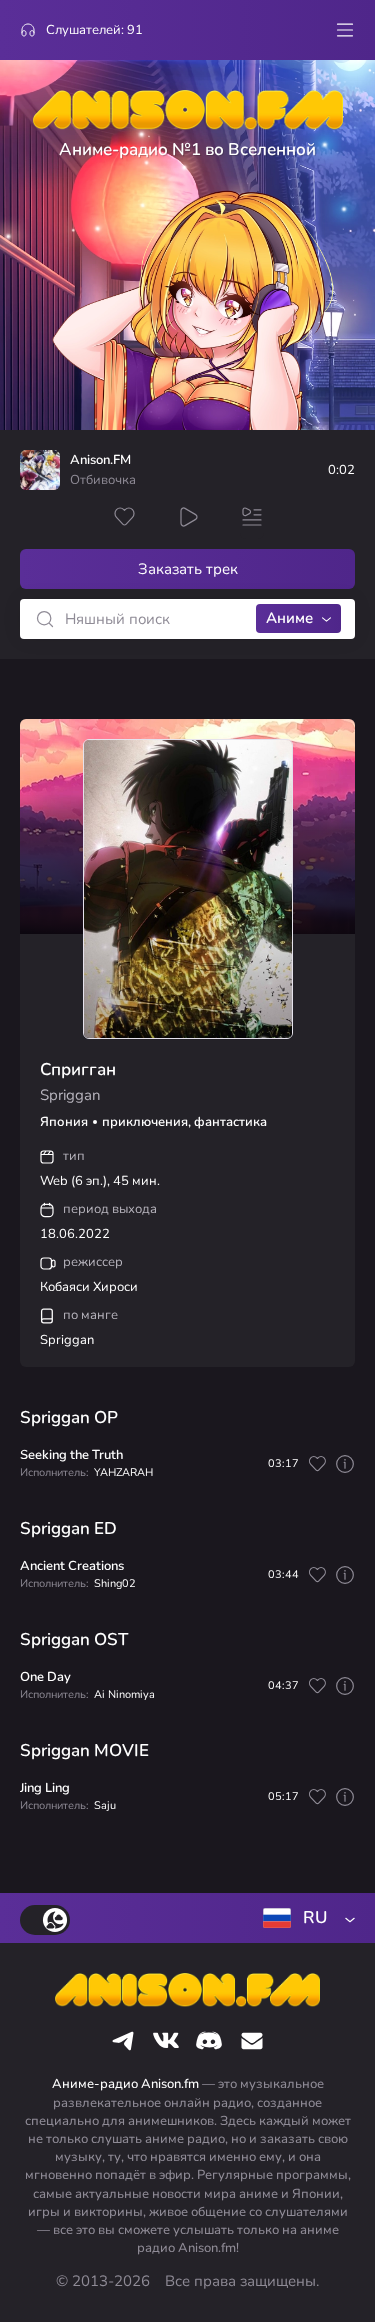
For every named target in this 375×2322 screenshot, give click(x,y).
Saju (105, 1805)
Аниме (289, 618)
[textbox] (305, 1918)
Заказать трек (188, 569)
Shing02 (115, 1583)
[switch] (45, 1920)
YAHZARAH (123, 1472)
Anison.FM (100, 460)
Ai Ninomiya (124, 1694)
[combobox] (305, 1918)
